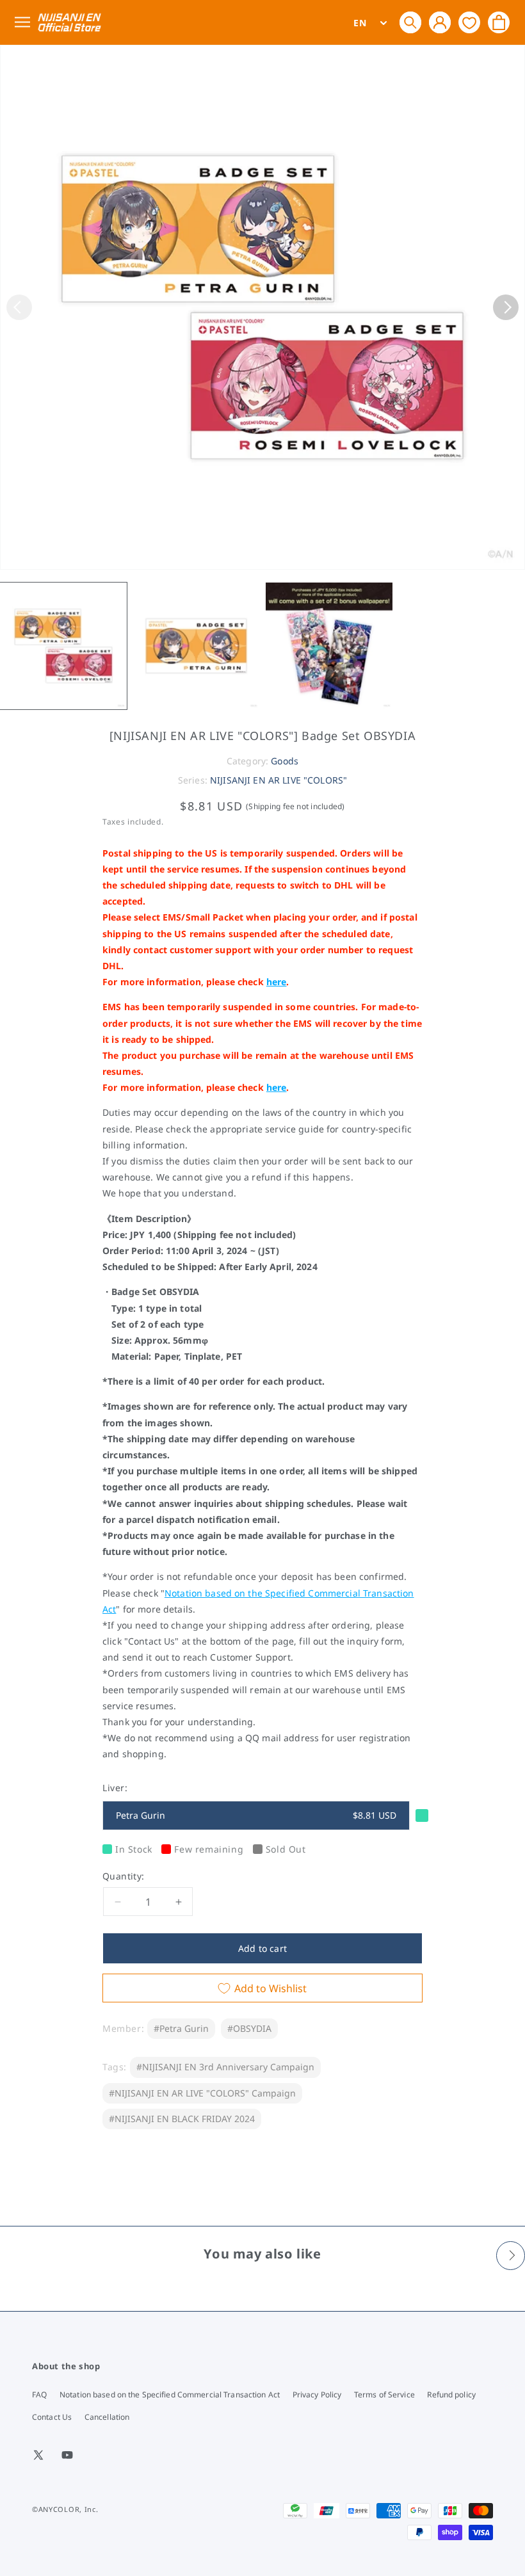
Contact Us (52, 2417)
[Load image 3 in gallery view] (329, 646)
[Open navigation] (25, 23)
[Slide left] (19, 307)
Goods (285, 761)
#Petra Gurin (181, 2028)
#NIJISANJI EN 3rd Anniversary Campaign (225, 2067)
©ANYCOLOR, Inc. (65, 2509)
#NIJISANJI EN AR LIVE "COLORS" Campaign (202, 2093)
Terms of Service (384, 2395)
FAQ (39, 2395)
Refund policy (451, 2395)
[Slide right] (506, 307)
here (277, 982)
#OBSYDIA (249, 2028)
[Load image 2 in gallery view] (197, 646)
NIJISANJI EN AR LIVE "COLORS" (279, 780)
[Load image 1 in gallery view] (63, 646)
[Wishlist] (469, 22)
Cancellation (107, 2417)
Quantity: (124, 1876)
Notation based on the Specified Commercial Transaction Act (170, 2395)
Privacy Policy (317, 2395)
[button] (410, 22)
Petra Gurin (256, 1815)
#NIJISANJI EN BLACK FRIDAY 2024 (182, 2119)
